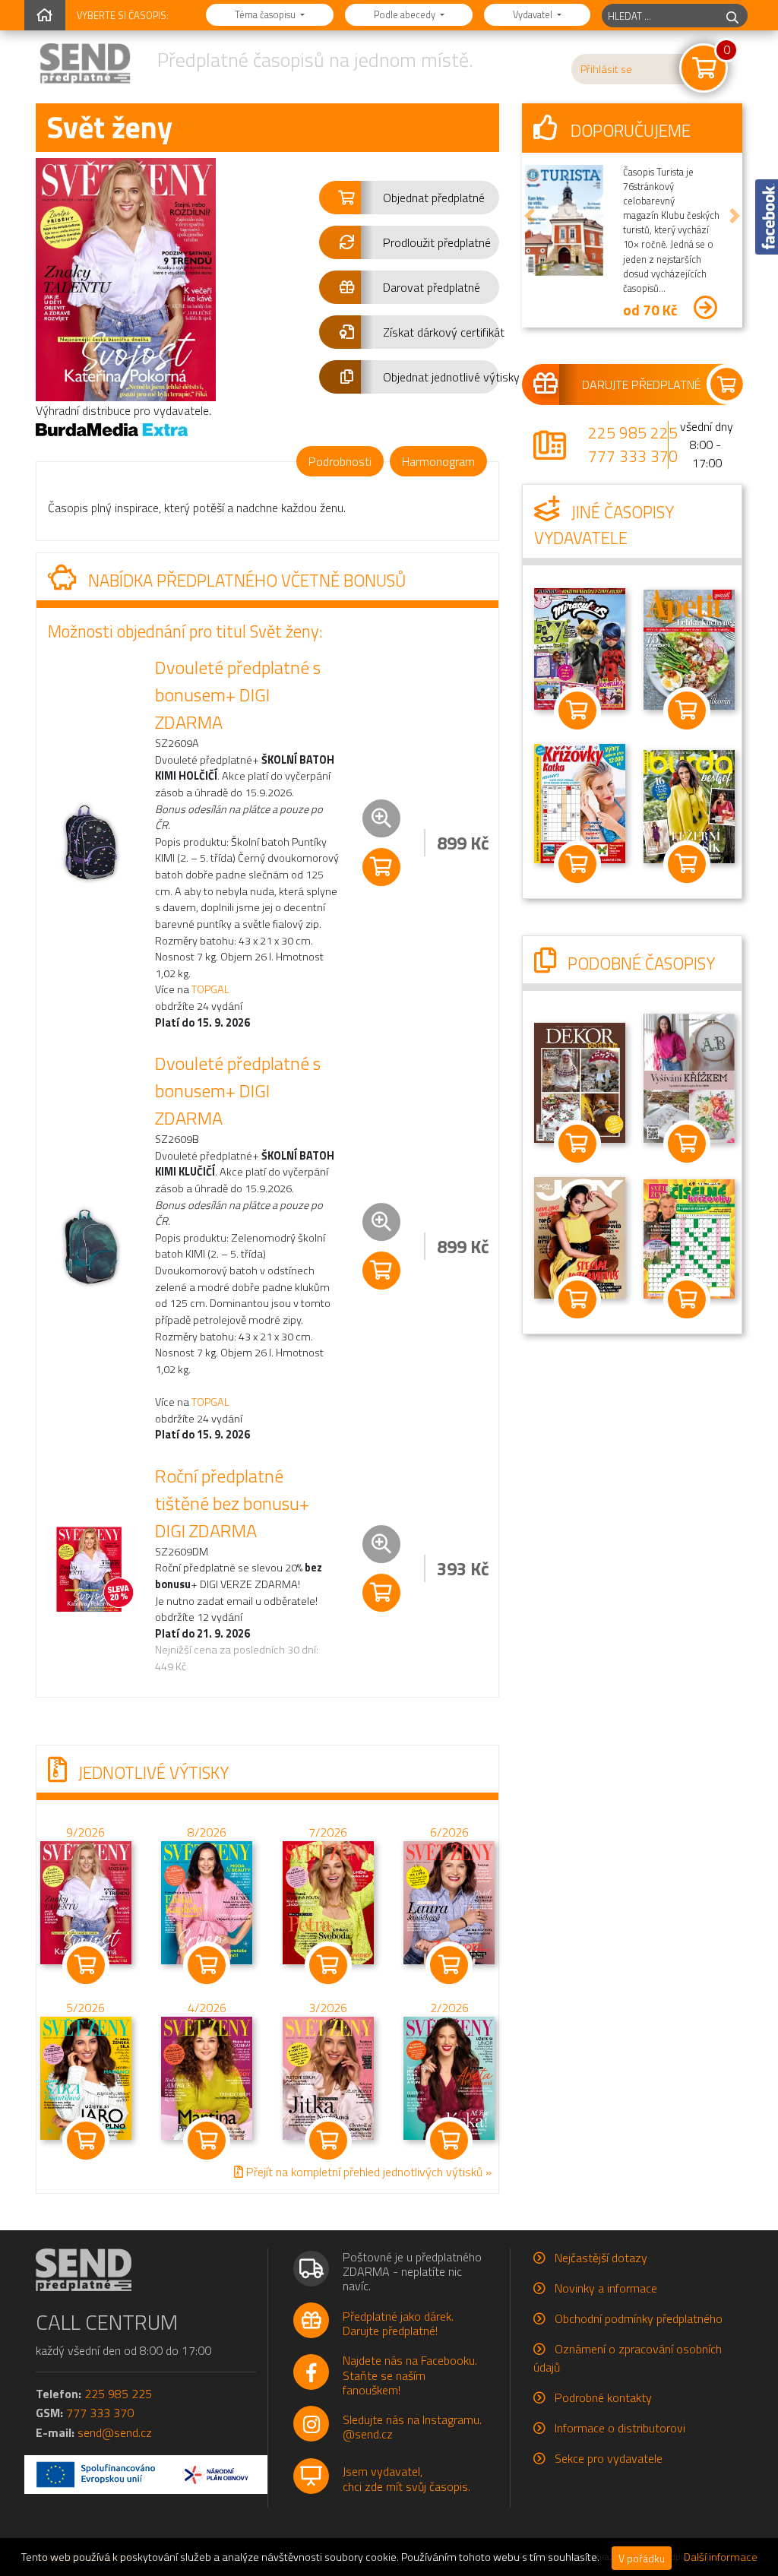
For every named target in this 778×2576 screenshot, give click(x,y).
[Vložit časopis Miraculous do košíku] (577, 710)
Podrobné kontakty (603, 2397)
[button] (409, 198)
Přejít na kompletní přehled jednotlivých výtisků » (367, 2172)
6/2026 (449, 1832)
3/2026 (328, 2008)
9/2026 (85, 1832)
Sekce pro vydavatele (609, 2458)
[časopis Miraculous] (580, 647)
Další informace (721, 2557)
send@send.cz (115, 2432)
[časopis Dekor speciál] (689, 1077)
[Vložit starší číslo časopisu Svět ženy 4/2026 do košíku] (207, 2077)
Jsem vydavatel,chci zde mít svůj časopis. (406, 2478)
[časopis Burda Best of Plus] (689, 805)
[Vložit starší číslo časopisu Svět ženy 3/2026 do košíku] (328, 2077)
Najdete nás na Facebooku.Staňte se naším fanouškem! (410, 2375)
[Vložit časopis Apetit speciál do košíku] (687, 710)
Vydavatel (534, 14)
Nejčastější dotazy (601, 2258)
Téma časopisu (266, 14)
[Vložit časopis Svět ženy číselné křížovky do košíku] (687, 1299)
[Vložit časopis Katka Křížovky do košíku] (577, 864)
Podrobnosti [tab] (340, 461)
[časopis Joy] (580, 1236)
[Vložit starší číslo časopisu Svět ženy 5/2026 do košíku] (86, 2077)
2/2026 (449, 2008)
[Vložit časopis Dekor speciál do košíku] (687, 1144)
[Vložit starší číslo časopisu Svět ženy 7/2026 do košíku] (328, 1901)
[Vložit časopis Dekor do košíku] (577, 1144)
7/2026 (328, 1832)
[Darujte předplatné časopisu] (632, 385)
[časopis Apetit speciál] (689, 648)
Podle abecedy (406, 14)
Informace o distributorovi (620, 2428)
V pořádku (642, 2558)
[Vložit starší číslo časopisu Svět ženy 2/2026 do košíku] (449, 2077)
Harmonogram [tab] (438, 461)
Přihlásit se (606, 69)
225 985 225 (633, 432)
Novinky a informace (606, 2288)
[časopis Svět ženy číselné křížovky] (689, 1237)
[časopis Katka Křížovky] (580, 802)
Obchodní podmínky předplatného (639, 2318)
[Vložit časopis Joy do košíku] (577, 1299)
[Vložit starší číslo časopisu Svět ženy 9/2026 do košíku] (86, 1901)
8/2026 (207, 1832)
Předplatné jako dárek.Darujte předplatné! (398, 2323)
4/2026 (207, 2008)
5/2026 (85, 2008)
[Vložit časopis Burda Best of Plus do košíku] (687, 864)
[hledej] (732, 16)
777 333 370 (633, 456)
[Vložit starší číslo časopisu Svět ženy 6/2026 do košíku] (449, 1901)
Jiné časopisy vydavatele (604, 525)
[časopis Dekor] (580, 1081)
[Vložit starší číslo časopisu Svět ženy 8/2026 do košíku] (207, 1901)
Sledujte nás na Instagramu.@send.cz (412, 2427)
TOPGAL (210, 989)
